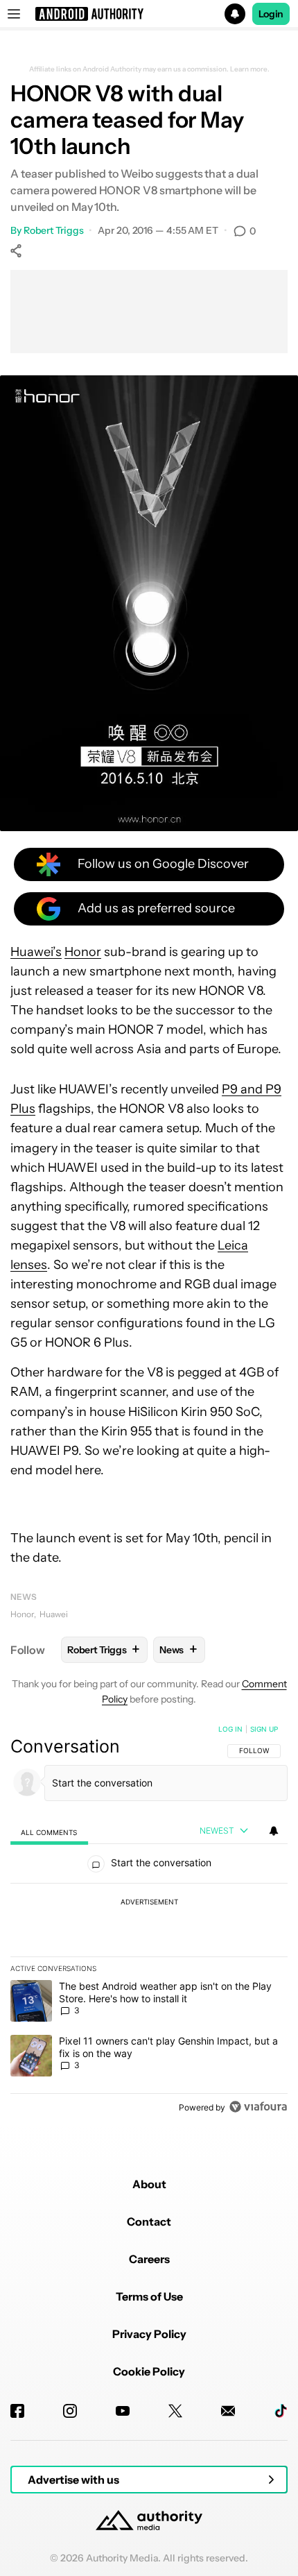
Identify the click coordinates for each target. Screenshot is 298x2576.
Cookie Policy (149, 2371)
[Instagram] (70, 2411)
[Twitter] (175, 2411)
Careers (149, 2259)
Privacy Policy (149, 2334)
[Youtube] (123, 2411)
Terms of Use (149, 2296)
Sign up (264, 1729)
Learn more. (250, 69)
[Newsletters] (228, 2411)
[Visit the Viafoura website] (258, 2107)
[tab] (49, 1832)
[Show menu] (14, 14)
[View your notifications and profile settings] (274, 1831)
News (24, 1597)
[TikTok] (281, 2411)
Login (271, 14)
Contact (149, 2221)
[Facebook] (17, 2411)
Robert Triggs (54, 230)
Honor (83, 952)
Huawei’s (36, 952)
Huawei (54, 1614)
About (149, 2184)
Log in (230, 1729)
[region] (149, 1921)
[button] (149, 14)
